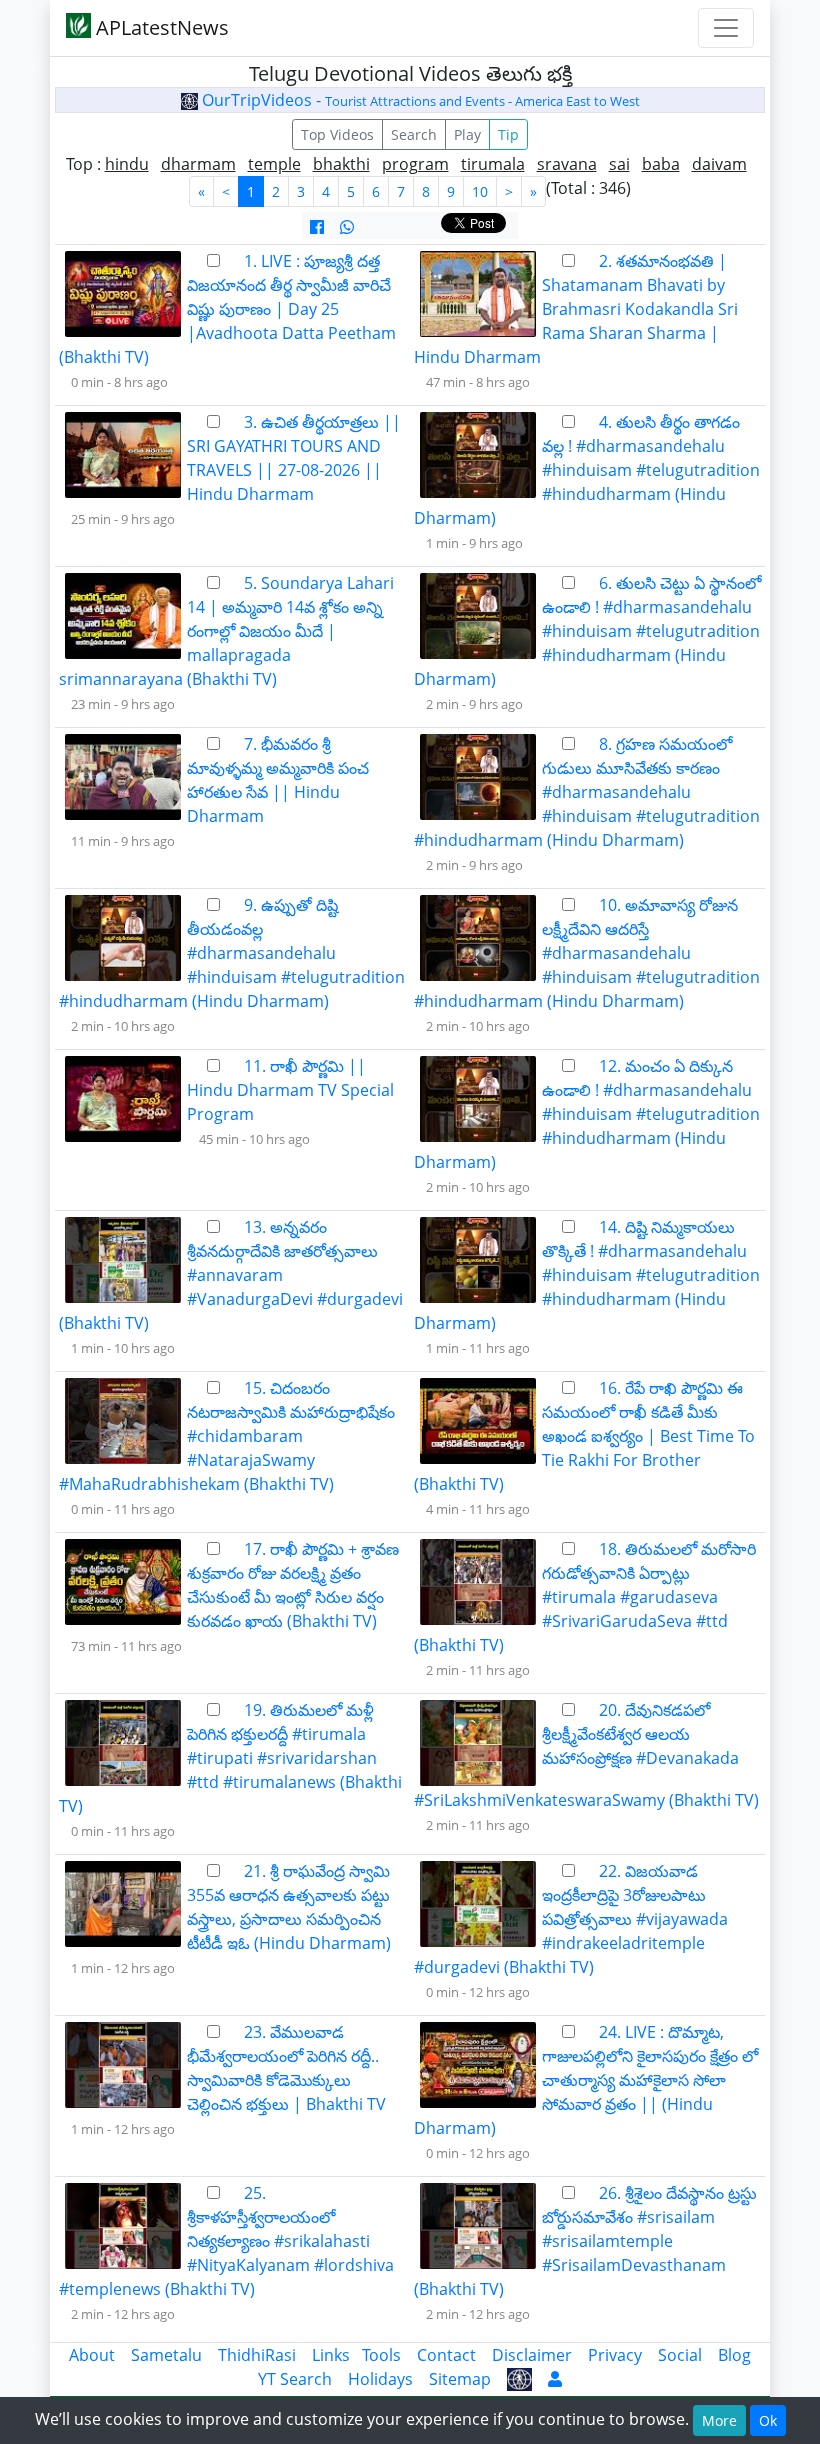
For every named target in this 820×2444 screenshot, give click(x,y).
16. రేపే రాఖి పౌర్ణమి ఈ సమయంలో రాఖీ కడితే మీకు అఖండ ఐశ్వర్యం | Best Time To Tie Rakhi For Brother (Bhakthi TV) (584, 1436)
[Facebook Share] (317, 227)
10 (480, 191)
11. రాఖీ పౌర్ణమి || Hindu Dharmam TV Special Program (290, 1090)
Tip (508, 134)
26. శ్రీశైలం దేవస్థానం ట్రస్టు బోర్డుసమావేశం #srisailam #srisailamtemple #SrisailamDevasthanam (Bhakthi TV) (585, 2241)
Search (414, 134)
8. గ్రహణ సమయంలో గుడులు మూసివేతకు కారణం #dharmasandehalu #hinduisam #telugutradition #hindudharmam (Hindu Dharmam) (587, 792)
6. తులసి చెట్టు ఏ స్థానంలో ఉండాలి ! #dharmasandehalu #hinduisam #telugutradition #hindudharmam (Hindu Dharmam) (587, 631)
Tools (381, 2355)
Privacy (615, 2355)
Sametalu (166, 2355)
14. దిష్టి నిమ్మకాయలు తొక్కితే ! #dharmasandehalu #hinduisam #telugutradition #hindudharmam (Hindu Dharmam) (587, 1275)
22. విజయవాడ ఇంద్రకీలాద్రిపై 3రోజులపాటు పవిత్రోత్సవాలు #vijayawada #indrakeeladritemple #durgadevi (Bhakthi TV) (571, 1919)
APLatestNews (160, 27)
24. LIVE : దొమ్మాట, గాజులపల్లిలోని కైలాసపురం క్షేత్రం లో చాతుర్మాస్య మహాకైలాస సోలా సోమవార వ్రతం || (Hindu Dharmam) (586, 2080)
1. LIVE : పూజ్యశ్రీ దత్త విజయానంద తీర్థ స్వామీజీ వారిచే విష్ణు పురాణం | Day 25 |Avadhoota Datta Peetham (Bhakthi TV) (227, 309)
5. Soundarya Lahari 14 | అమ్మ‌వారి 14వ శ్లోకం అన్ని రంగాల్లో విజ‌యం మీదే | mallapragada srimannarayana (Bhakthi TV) (226, 631)
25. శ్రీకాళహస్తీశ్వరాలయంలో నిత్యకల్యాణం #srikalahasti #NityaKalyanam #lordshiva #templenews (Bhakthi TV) (226, 2241)
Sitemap (460, 2379)
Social (680, 2355)
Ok (768, 2420)
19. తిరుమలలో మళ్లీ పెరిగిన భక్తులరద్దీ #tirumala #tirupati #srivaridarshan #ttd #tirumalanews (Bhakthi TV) (230, 1758)
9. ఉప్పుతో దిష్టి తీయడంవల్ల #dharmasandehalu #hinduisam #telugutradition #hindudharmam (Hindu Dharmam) (232, 953)
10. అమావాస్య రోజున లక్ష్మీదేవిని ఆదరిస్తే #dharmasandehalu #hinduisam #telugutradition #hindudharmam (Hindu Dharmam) (587, 953)
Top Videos (337, 134)
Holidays (380, 2379)
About (92, 2355)
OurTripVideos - (419, 100)
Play (467, 134)
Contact (446, 2355)
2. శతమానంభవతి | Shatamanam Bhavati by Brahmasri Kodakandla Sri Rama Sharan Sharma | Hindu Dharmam (576, 309)
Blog (734, 2355)
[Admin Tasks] (555, 2379)
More (719, 2420)
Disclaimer (532, 2355)
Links (331, 2355)
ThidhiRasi (257, 2355)
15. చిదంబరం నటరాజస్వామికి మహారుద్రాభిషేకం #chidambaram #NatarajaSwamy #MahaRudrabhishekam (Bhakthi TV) (227, 1436)
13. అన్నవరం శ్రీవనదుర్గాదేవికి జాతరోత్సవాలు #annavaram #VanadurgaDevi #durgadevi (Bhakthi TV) (231, 1275)
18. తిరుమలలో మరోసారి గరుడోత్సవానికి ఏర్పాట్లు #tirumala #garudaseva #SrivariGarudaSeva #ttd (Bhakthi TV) (585, 1597)
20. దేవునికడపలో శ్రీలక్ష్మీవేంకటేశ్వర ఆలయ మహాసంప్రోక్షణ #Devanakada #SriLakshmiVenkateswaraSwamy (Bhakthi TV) (586, 1755)
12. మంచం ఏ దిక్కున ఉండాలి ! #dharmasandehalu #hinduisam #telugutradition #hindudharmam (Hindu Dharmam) (587, 1114)
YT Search (295, 2379)
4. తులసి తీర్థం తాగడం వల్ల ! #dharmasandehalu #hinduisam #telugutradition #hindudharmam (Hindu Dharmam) (587, 470)
